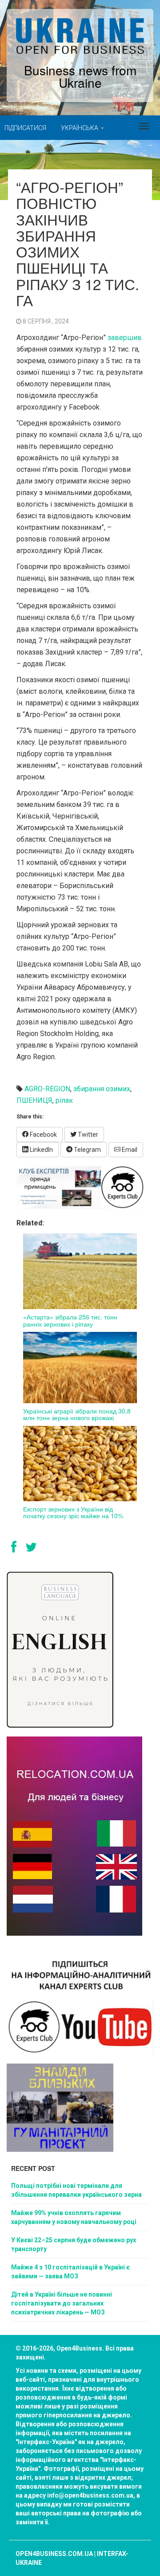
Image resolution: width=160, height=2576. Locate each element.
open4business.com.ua (54, 2554)
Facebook (43, 1134)
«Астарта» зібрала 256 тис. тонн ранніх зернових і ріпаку (70, 1320)
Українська (80, 128)
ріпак (64, 1100)
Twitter (87, 1134)
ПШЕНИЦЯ (34, 1100)
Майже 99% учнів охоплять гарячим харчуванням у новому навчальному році (74, 2217)
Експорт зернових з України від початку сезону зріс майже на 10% (73, 1512)
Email (129, 1150)
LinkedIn (41, 1150)
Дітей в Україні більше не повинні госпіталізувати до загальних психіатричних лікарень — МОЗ (62, 2303)
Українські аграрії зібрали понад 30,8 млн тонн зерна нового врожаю (77, 1414)
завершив (124, 338)
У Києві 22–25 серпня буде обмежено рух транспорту (74, 2244)
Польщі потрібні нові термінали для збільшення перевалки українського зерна (76, 2190)
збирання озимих (102, 1089)
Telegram (87, 1150)
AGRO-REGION (47, 1089)
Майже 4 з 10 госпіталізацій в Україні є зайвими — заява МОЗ (70, 2272)
